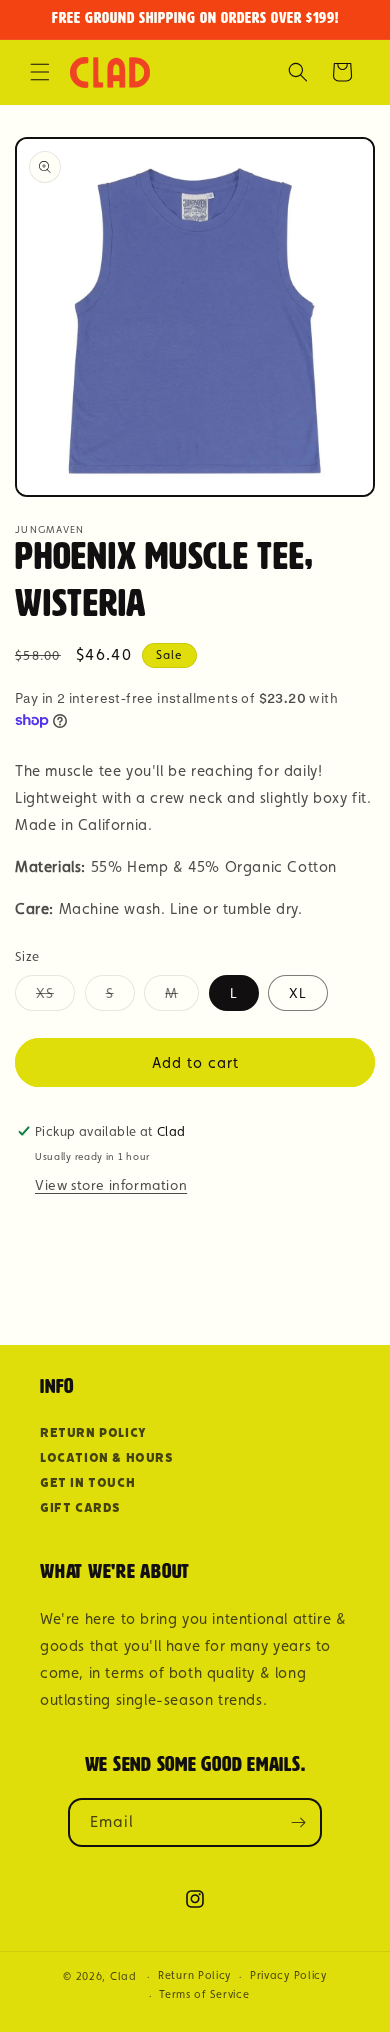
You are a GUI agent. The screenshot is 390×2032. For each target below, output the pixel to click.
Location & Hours (107, 1457)
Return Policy (93, 1432)
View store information (111, 1185)
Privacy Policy (288, 1975)
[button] (40, 72)
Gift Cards (80, 1507)
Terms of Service (204, 1994)
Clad (123, 1976)
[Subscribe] (298, 1822)
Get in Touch (87, 1482)
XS (55, 997)
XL (298, 993)
